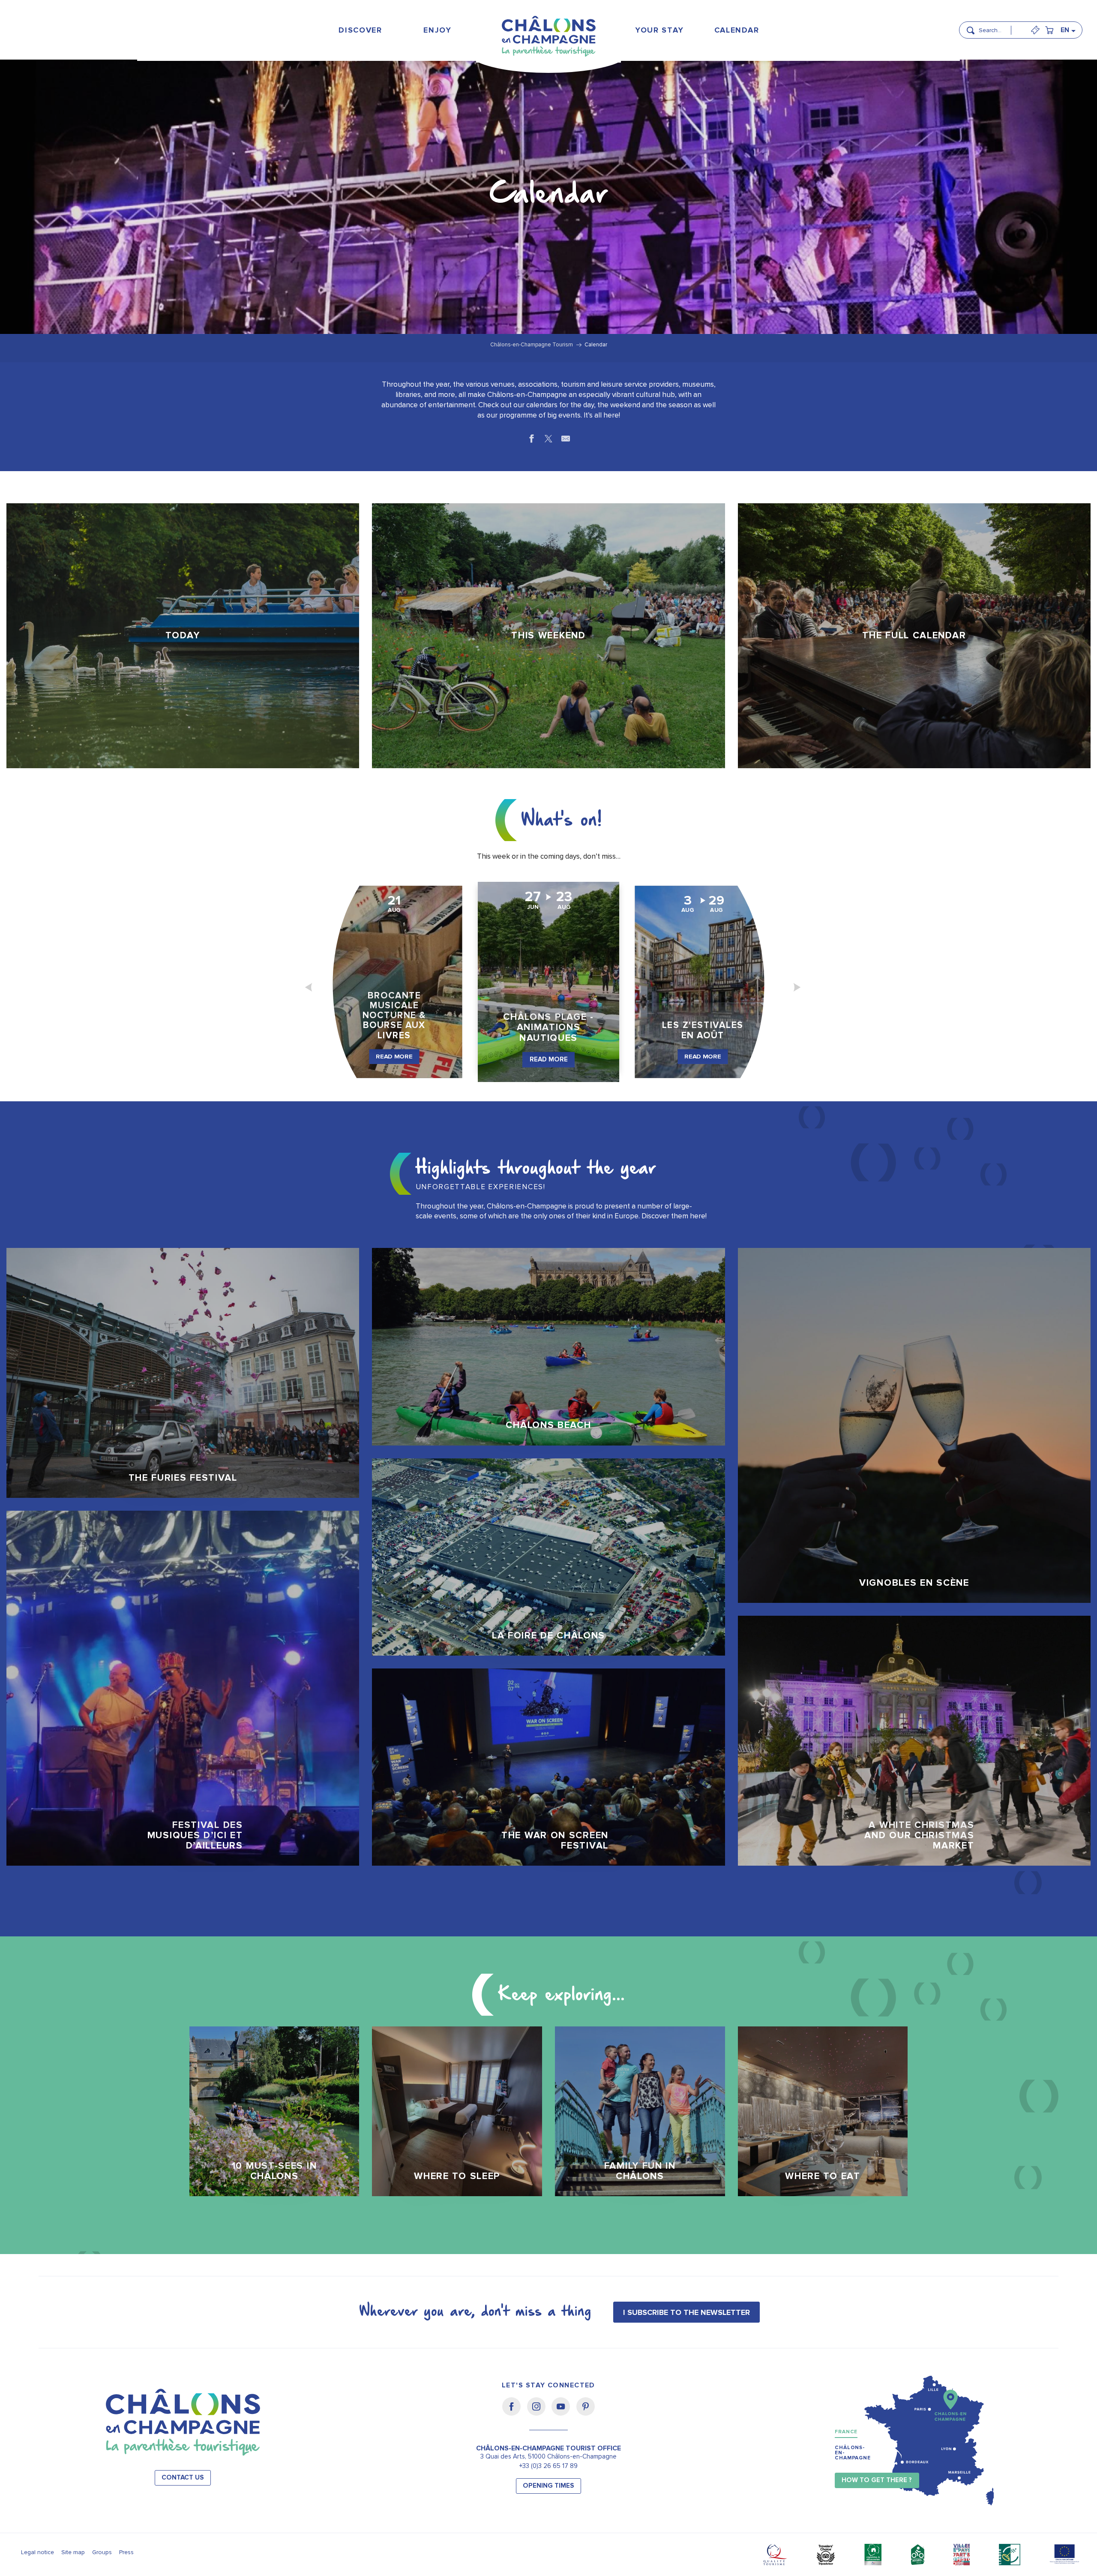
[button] (998, 27)
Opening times (548, 2486)
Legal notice (37, 2552)
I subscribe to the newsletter (686, 2312)
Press (126, 2552)
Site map (73, 2552)
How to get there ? (877, 2480)
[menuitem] (361, 30)
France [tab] (846, 2432)
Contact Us (183, 2478)
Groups (102, 2552)
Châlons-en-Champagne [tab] (853, 2453)
